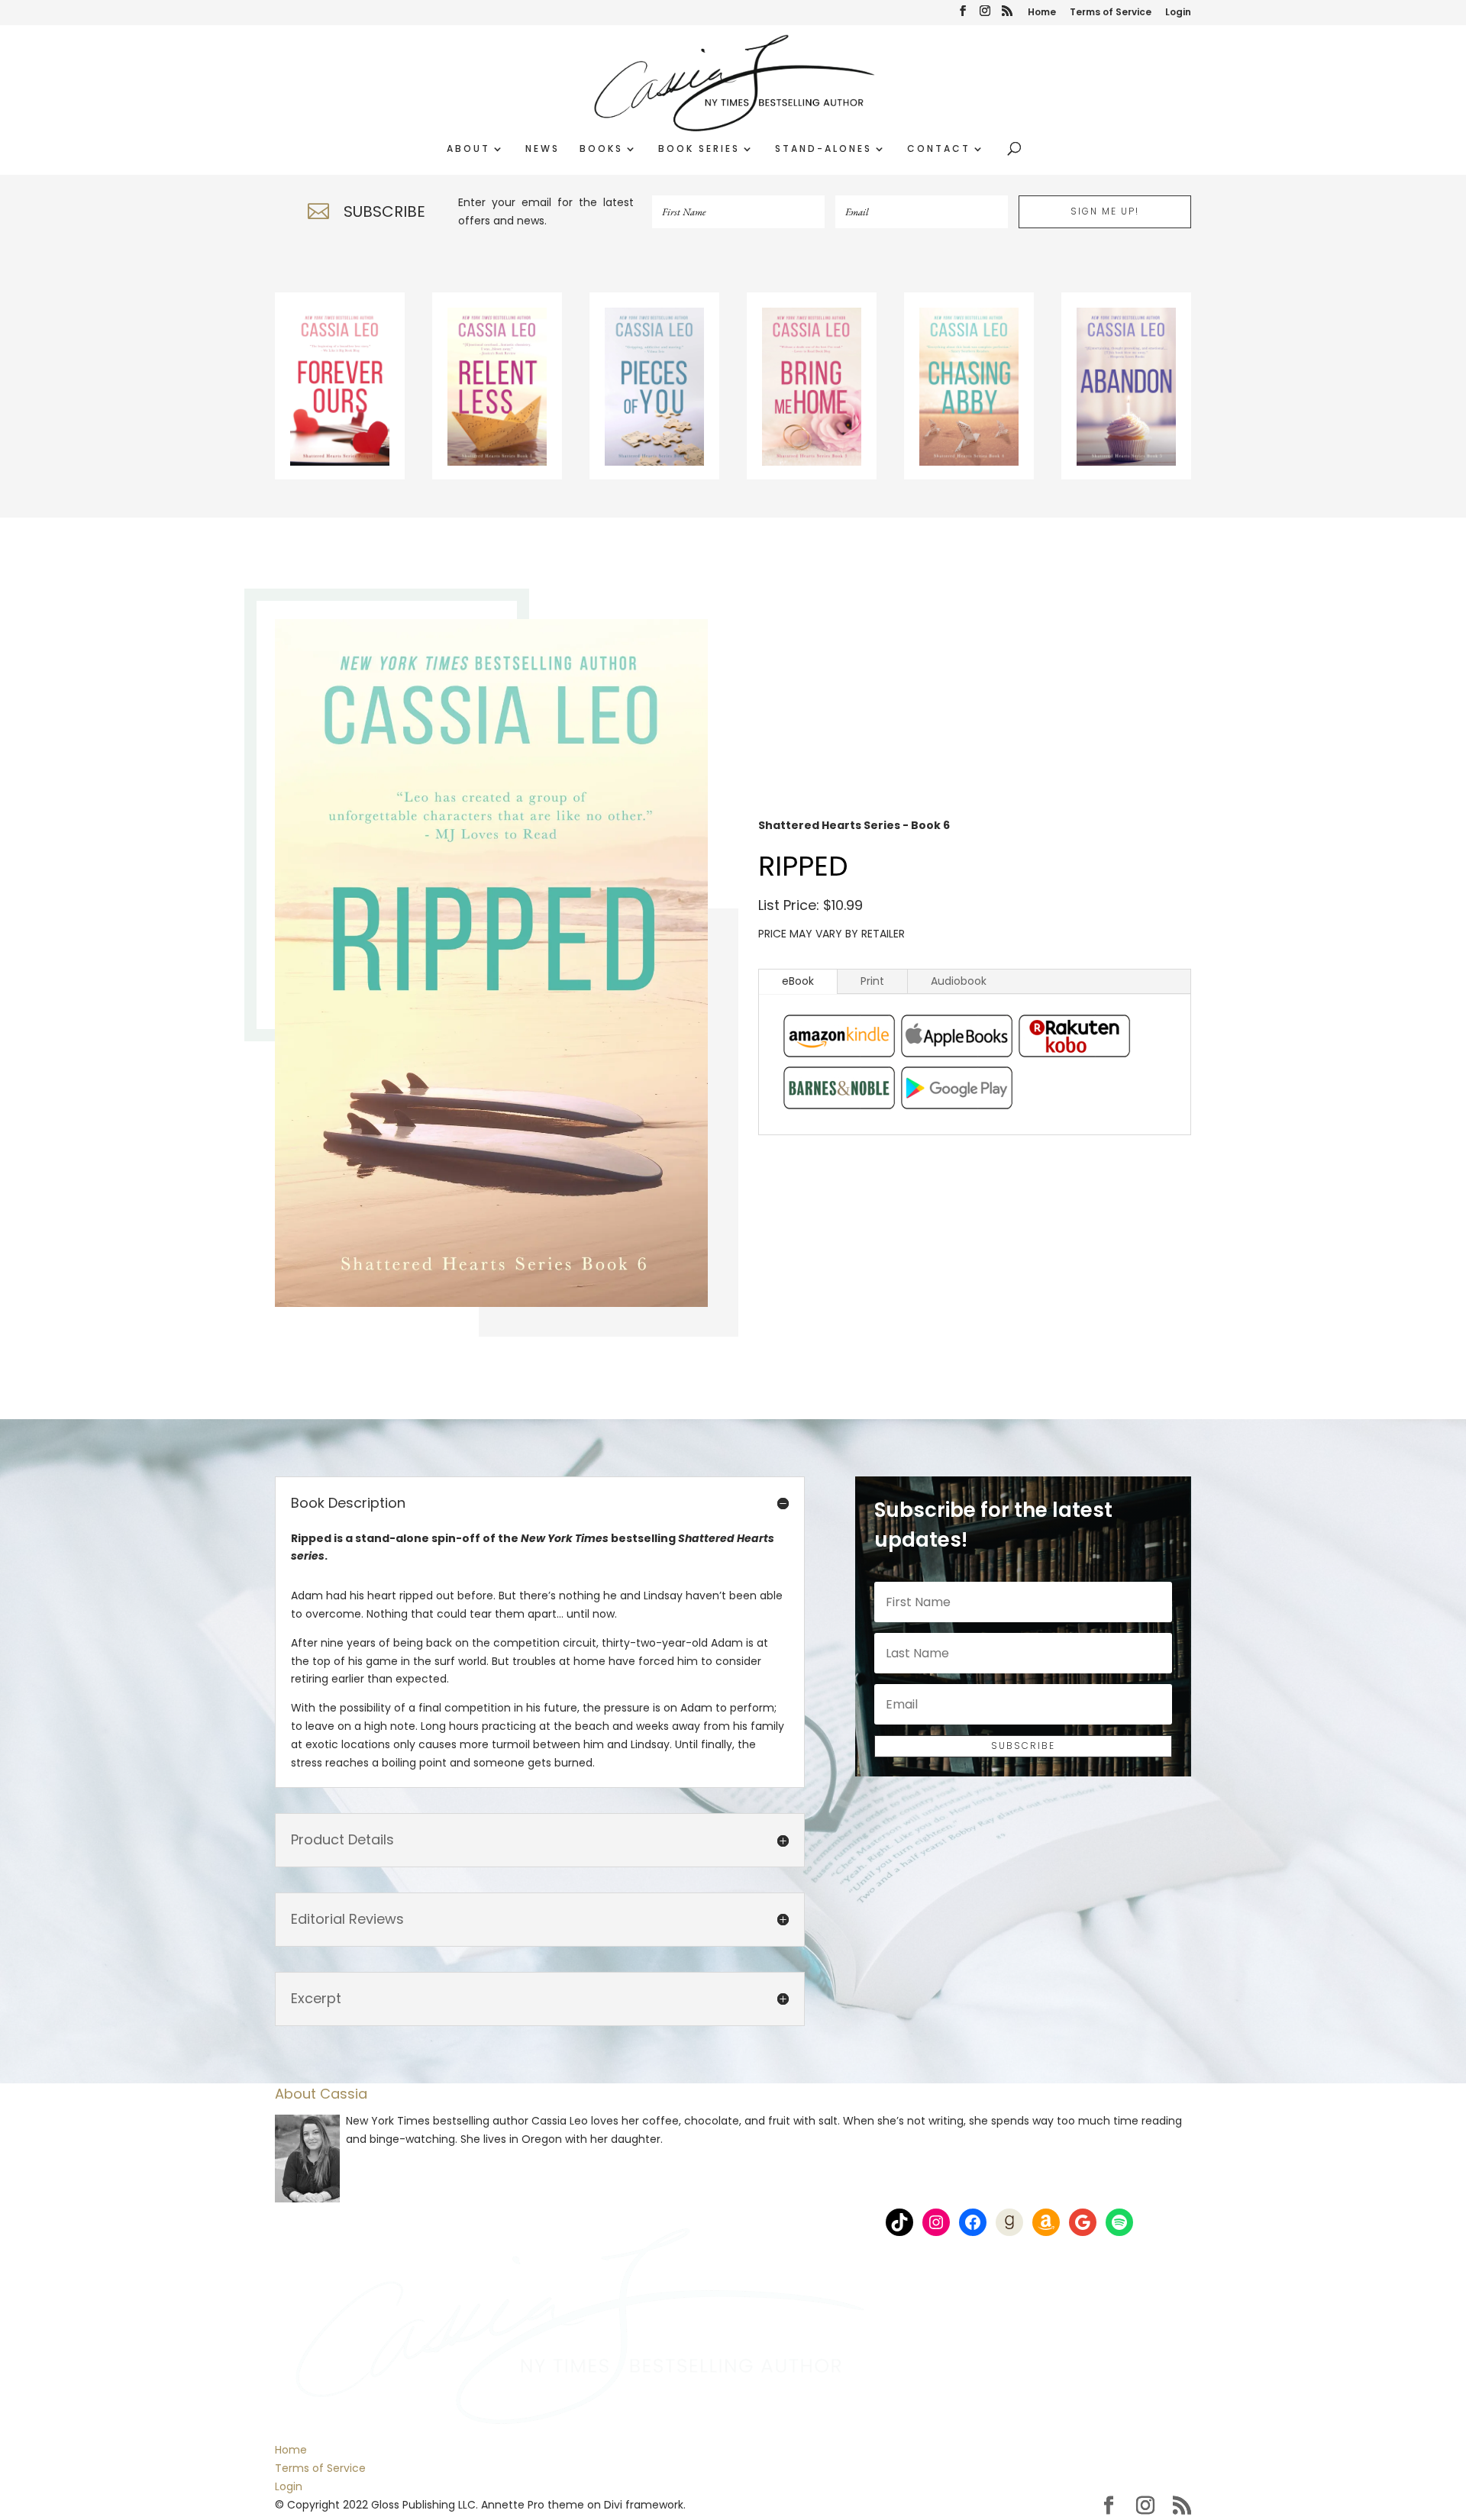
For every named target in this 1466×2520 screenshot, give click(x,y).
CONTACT (939, 149)
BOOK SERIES (699, 149)
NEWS (542, 149)
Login (1178, 13)
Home (1042, 13)
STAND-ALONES (823, 149)
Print (872, 981)
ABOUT (468, 149)
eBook (798, 981)
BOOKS (601, 149)
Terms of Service (1111, 13)
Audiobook (959, 981)
